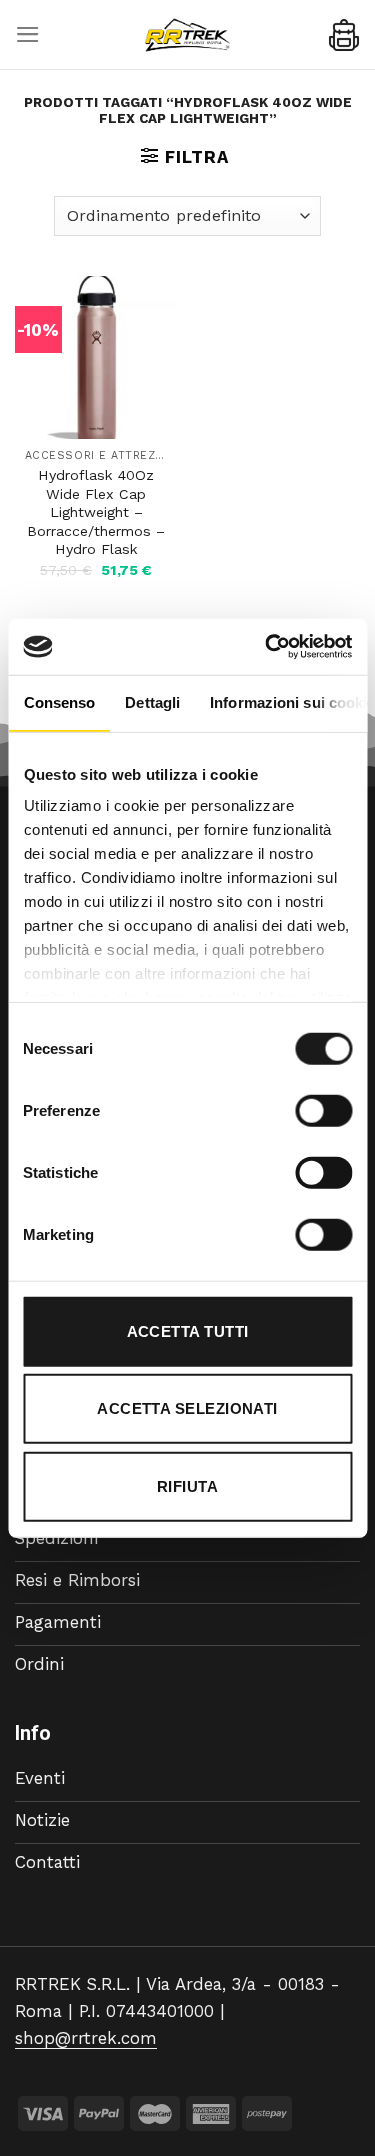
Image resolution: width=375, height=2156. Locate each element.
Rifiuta (187, 1485)
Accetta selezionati (187, 1408)
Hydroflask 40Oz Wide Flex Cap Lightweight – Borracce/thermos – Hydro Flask (96, 512)
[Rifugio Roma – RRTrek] (188, 35)
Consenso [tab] (59, 701)
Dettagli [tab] (152, 701)
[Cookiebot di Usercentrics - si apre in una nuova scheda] (267, 647)
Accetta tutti (188, 1330)
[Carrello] (344, 35)
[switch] (323, 1110)
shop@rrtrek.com (86, 2038)
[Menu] (28, 34)
